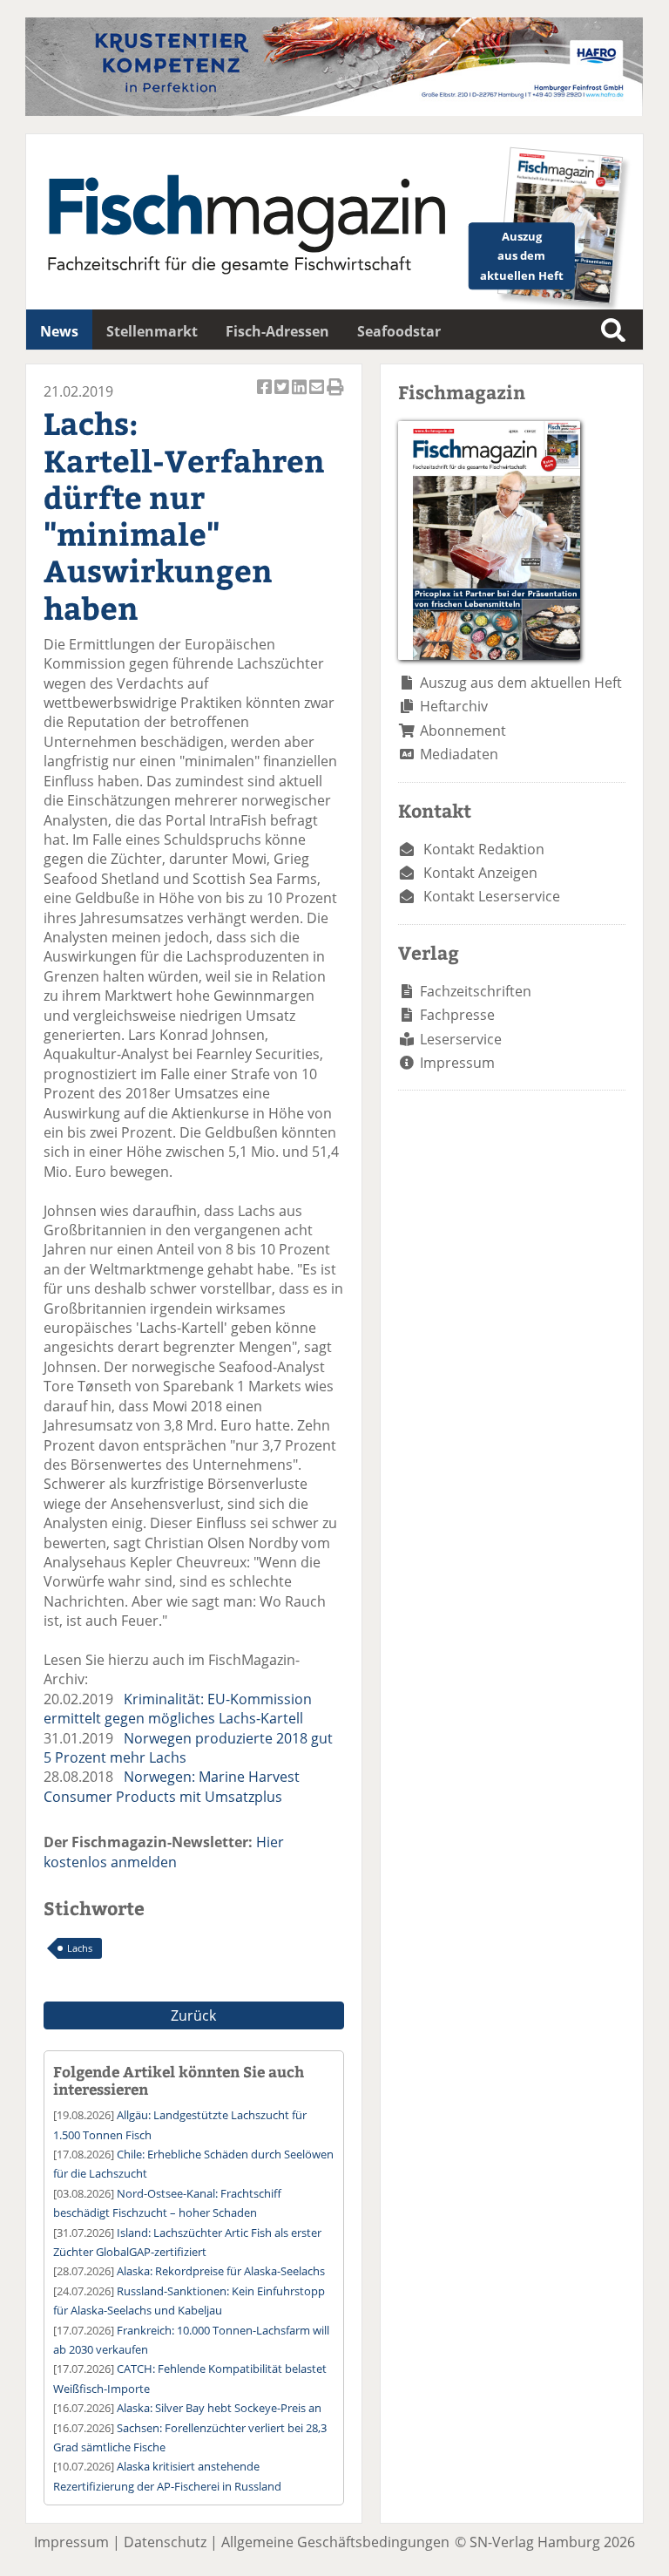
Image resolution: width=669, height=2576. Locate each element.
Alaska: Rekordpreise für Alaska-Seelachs (221, 2271)
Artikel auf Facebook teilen (266, 396)
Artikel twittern (283, 396)
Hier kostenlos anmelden (164, 1852)
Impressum (457, 1063)
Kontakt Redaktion (484, 849)
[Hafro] (334, 111)
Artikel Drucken (335, 396)
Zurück (193, 2015)
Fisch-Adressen (277, 331)
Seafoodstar (399, 331)
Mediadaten (459, 754)
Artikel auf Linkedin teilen (301, 396)
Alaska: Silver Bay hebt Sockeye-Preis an (219, 2408)
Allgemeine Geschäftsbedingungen (335, 2542)
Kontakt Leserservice (492, 896)
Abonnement (463, 731)
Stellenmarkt (152, 331)
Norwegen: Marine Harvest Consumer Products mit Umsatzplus (172, 1786)
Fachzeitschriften (476, 991)
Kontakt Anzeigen (480, 873)
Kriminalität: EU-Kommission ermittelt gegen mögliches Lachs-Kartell (178, 1709)
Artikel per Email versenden (318, 396)
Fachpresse (457, 1015)
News (59, 331)
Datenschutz (165, 2542)
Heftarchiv (454, 706)
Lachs (80, 1948)
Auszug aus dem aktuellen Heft (521, 683)
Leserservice (461, 1039)
